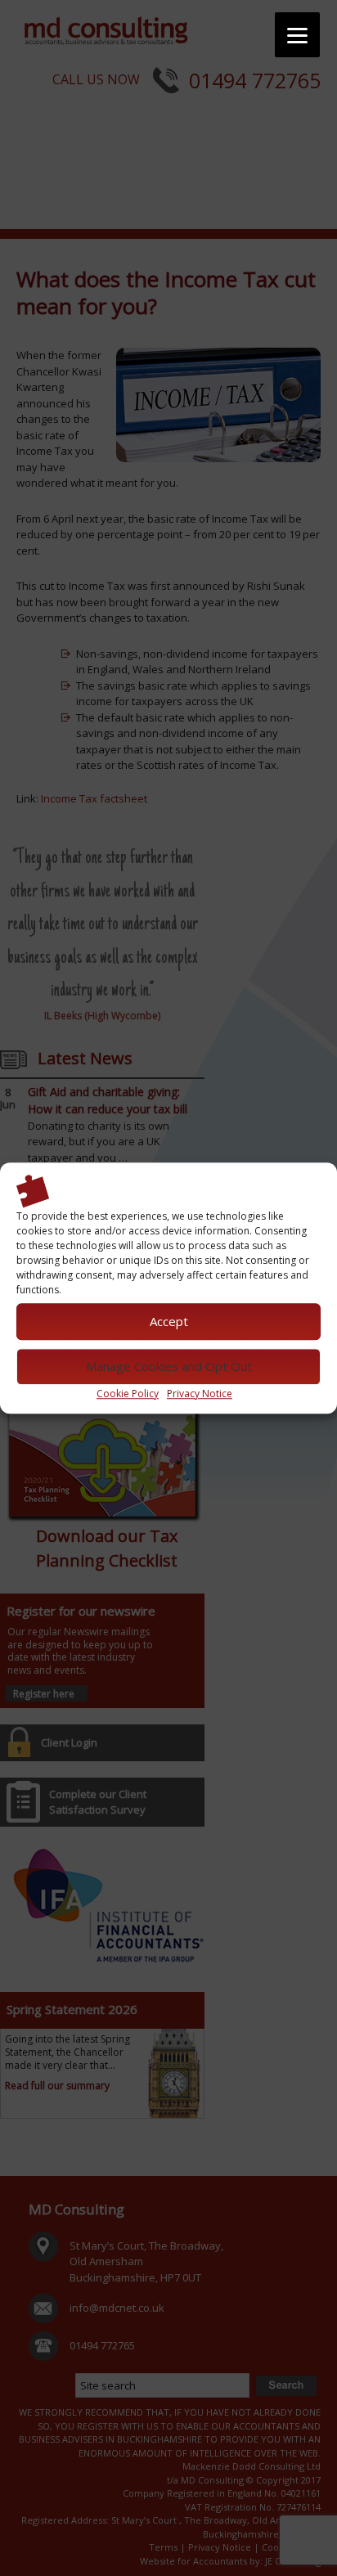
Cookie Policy (128, 1394)
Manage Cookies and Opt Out (169, 1366)
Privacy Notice (200, 1394)
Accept (169, 1321)
